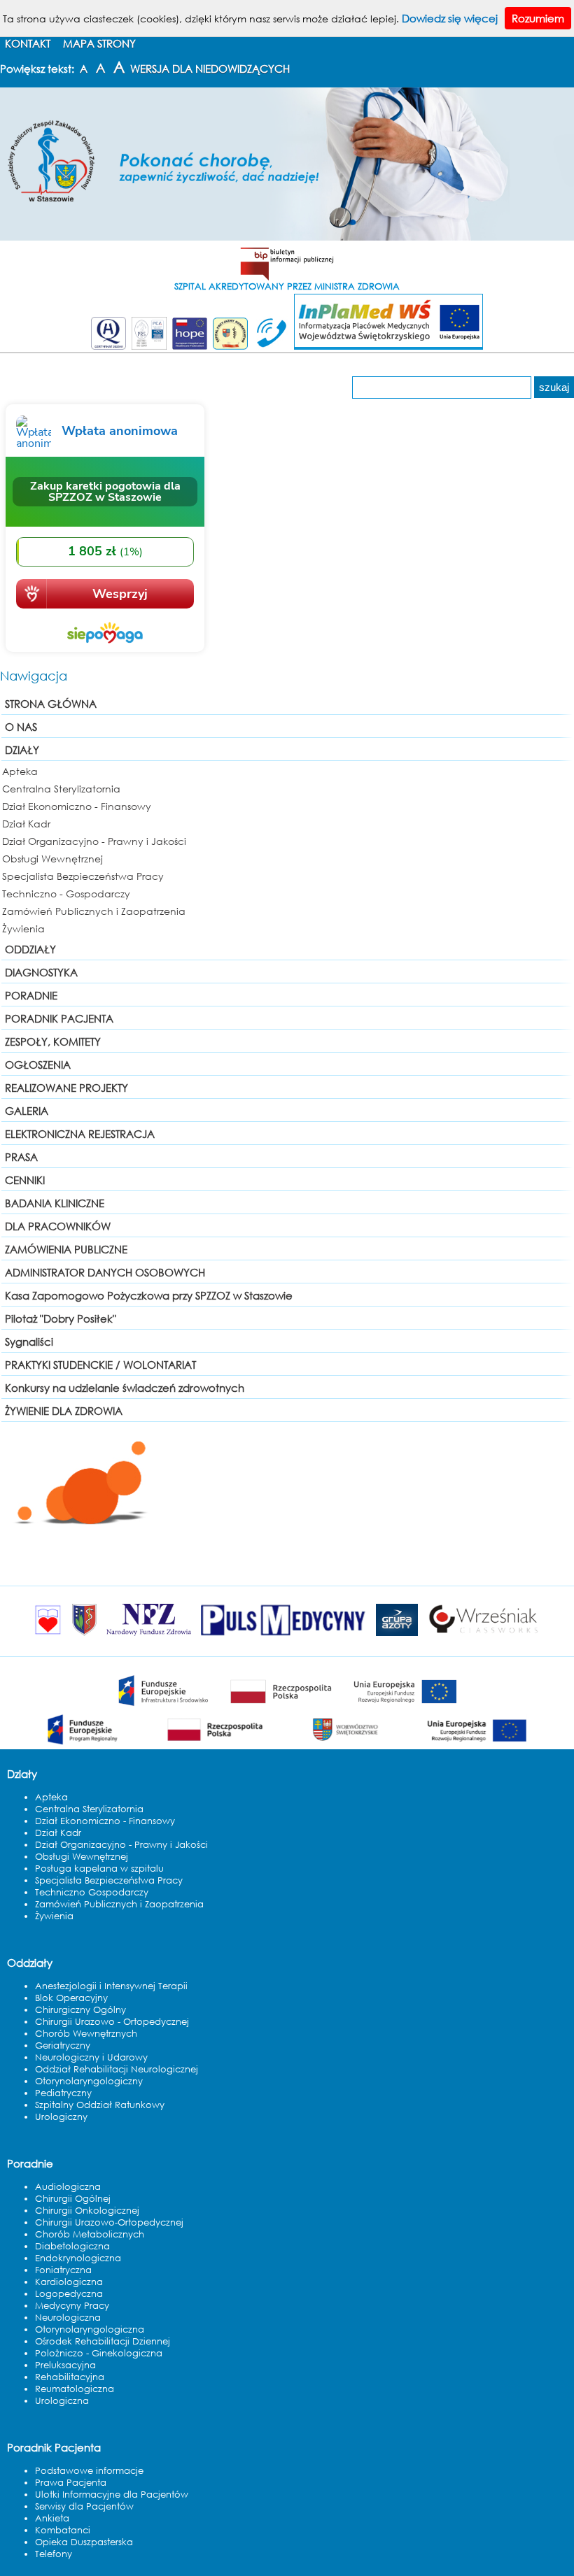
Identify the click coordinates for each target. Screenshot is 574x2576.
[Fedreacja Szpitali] (190, 347)
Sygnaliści (29, 1342)
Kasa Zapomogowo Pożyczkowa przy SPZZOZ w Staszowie (149, 1295)
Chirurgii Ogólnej (73, 2199)
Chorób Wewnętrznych (86, 2034)
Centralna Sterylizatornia (61, 789)
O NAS (21, 727)
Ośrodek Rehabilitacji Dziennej (103, 2341)
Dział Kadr (26, 824)
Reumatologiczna (75, 2389)
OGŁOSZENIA (38, 1065)
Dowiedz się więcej (450, 18)
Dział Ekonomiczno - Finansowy (77, 806)
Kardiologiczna (69, 2282)
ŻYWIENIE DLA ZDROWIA (64, 1411)
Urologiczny (61, 2117)
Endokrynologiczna (78, 2258)
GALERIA (27, 1111)
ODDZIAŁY (30, 949)
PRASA (21, 1157)
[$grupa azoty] (397, 1635)
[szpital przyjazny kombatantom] (230, 347)
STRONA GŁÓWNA (51, 704)
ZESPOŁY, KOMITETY (53, 1041)
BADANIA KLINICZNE (55, 1203)
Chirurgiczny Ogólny (80, 2010)
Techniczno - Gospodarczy (66, 894)
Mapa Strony (99, 43)
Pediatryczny (63, 2093)
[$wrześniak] (484, 1635)
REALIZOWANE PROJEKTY (66, 1088)
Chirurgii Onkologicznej (87, 2211)
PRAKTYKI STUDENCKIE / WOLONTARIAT (100, 1365)
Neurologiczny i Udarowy (91, 2057)
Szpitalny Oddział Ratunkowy (100, 2105)
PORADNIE (31, 995)
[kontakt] (269, 347)
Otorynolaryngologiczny (89, 2081)
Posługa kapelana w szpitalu (99, 1869)
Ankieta (52, 2518)
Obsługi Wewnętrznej (52, 859)
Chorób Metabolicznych (90, 2234)
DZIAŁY (22, 750)
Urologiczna (62, 2401)
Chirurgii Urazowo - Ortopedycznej (112, 2022)
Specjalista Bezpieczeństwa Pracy (83, 876)
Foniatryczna (63, 2270)
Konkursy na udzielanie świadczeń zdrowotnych (125, 1388)
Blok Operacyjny (71, 1998)
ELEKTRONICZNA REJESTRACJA (80, 1134)
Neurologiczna (68, 2318)
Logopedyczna (69, 2294)
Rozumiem (538, 18)
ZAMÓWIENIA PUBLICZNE (66, 1249)
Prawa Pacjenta (71, 2483)
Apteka (20, 771)
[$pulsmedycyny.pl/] (283, 1635)
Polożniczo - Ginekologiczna (99, 2353)
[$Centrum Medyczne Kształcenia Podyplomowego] (84, 1635)
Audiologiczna (68, 2187)
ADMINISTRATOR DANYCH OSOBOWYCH (105, 1272)
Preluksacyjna (65, 2365)
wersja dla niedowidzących (210, 69)
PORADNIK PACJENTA (59, 1018)
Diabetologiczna (72, 2246)
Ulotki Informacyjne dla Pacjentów (112, 2495)
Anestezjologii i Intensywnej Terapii (111, 1986)
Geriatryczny (63, 2045)
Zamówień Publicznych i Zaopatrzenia (94, 911)
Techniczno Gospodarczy (92, 1892)
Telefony (54, 2554)
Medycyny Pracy (72, 2306)
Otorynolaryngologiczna (90, 2329)
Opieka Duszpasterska (84, 2542)
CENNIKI (25, 1180)
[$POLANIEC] (48, 1635)
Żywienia (23, 928)
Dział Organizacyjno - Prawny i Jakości (94, 841)
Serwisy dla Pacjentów (84, 2506)
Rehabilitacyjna (70, 2377)
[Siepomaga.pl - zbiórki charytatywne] (105, 653)
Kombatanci (63, 2530)
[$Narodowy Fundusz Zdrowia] (149, 1635)
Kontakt (28, 43)
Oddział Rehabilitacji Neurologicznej (117, 2069)
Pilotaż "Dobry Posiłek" (61, 1318)
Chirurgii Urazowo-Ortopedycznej (109, 2222)
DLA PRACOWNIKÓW (58, 1226)
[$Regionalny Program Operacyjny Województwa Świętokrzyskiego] (287, 1745)
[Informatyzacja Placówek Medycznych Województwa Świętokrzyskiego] (388, 347)
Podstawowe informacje (89, 2471)
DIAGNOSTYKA (41, 972)
